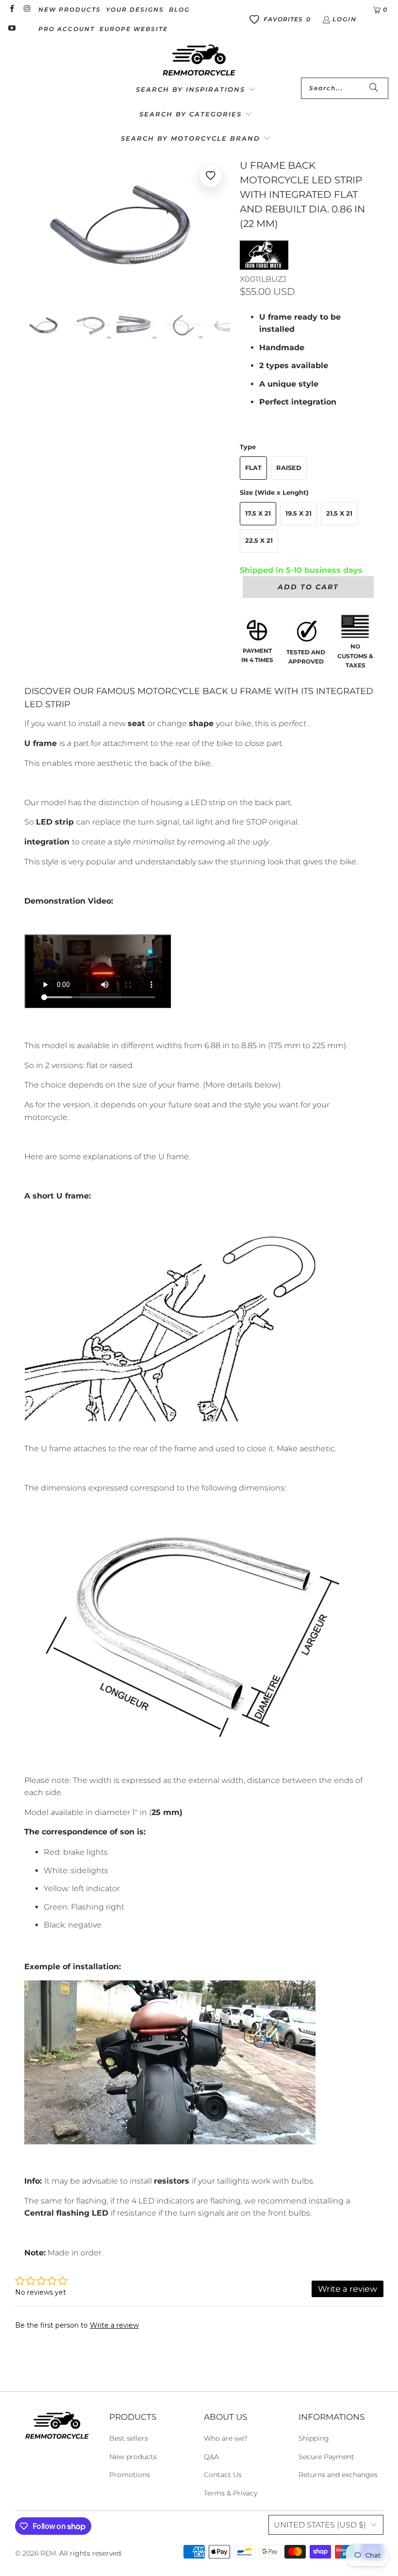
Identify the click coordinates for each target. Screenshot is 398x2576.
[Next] (223, 227)
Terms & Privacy (231, 2493)
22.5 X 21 (259, 540)
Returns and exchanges (338, 2475)
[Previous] (32, 227)
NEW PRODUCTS (70, 9)
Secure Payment (326, 2457)
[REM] (199, 61)
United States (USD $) (320, 2525)
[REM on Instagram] (26, 9)
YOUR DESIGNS (135, 9)
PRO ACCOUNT (66, 29)
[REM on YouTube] (11, 29)
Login (345, 19)
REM (48, 2553)
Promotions (130, 2475)
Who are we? (226, 2438)
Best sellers (129, 2438)
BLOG (179, 9)
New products (133, 2457)
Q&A (211, 2457)
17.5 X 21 (258, 513)
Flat (253, 468)
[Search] (374, 88)
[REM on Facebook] (11, 9)
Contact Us (223, 2475)
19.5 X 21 (298, 513)
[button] (196, 90)
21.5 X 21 (339, 513)
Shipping (314, 2438)
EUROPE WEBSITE (134, 29)
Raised (289, 468)
